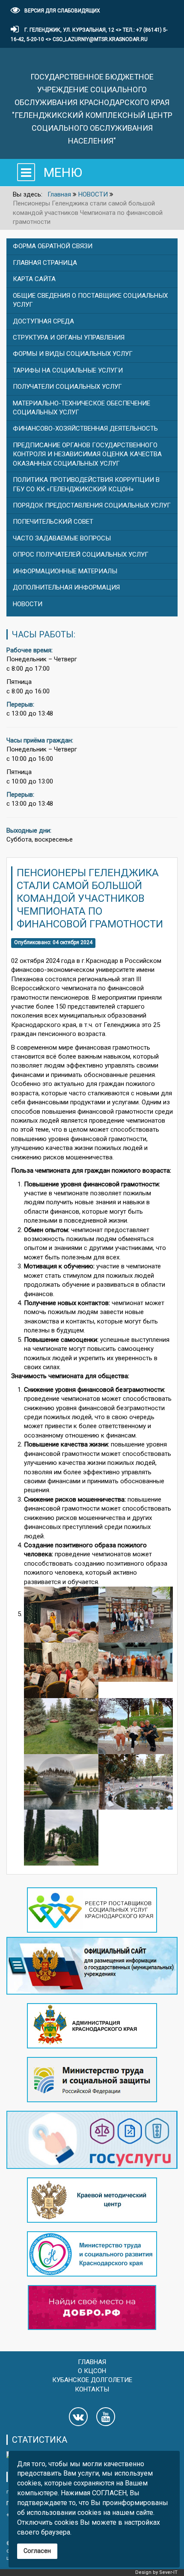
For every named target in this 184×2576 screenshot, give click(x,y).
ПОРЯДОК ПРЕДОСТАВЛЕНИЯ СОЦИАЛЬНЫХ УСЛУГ (92, 505)
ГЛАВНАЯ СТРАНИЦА (45, 263)
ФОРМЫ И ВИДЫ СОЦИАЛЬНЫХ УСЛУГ (73, 354)
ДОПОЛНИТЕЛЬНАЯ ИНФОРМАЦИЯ (66, 587)
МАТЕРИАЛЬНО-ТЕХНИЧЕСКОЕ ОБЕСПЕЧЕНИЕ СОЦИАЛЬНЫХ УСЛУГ (82, 408)
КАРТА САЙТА (34, 279)
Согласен (37, 2551)
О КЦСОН (92, 2371)
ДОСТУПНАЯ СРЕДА (43, 321)
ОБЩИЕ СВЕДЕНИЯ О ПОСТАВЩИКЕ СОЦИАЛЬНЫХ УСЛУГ (90, 300)
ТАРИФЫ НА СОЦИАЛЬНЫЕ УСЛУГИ (68, 370)
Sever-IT (168, 2572)
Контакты (92, 2389)
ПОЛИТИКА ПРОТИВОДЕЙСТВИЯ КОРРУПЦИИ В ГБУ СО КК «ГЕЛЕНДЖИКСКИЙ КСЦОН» (86, 484)
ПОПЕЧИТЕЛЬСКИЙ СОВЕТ (53, 522)
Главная (92, 2362)
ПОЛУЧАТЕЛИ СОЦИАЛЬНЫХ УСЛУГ (67, 387)
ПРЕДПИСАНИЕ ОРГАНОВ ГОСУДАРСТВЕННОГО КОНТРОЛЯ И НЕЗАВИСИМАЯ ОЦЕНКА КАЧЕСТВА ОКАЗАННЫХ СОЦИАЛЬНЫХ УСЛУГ (87, 454)
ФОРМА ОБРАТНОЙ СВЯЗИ (53, 246)
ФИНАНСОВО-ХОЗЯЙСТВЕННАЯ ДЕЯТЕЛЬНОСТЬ (85, 428)
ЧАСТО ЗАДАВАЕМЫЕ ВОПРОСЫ (62, 538)
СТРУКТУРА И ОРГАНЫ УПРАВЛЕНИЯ (69, 337)
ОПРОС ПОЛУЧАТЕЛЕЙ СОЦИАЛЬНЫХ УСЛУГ (81, 555)
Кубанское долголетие (92, 2380)
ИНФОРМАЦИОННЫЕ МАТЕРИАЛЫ (65, 571)
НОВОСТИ (28, 604)
